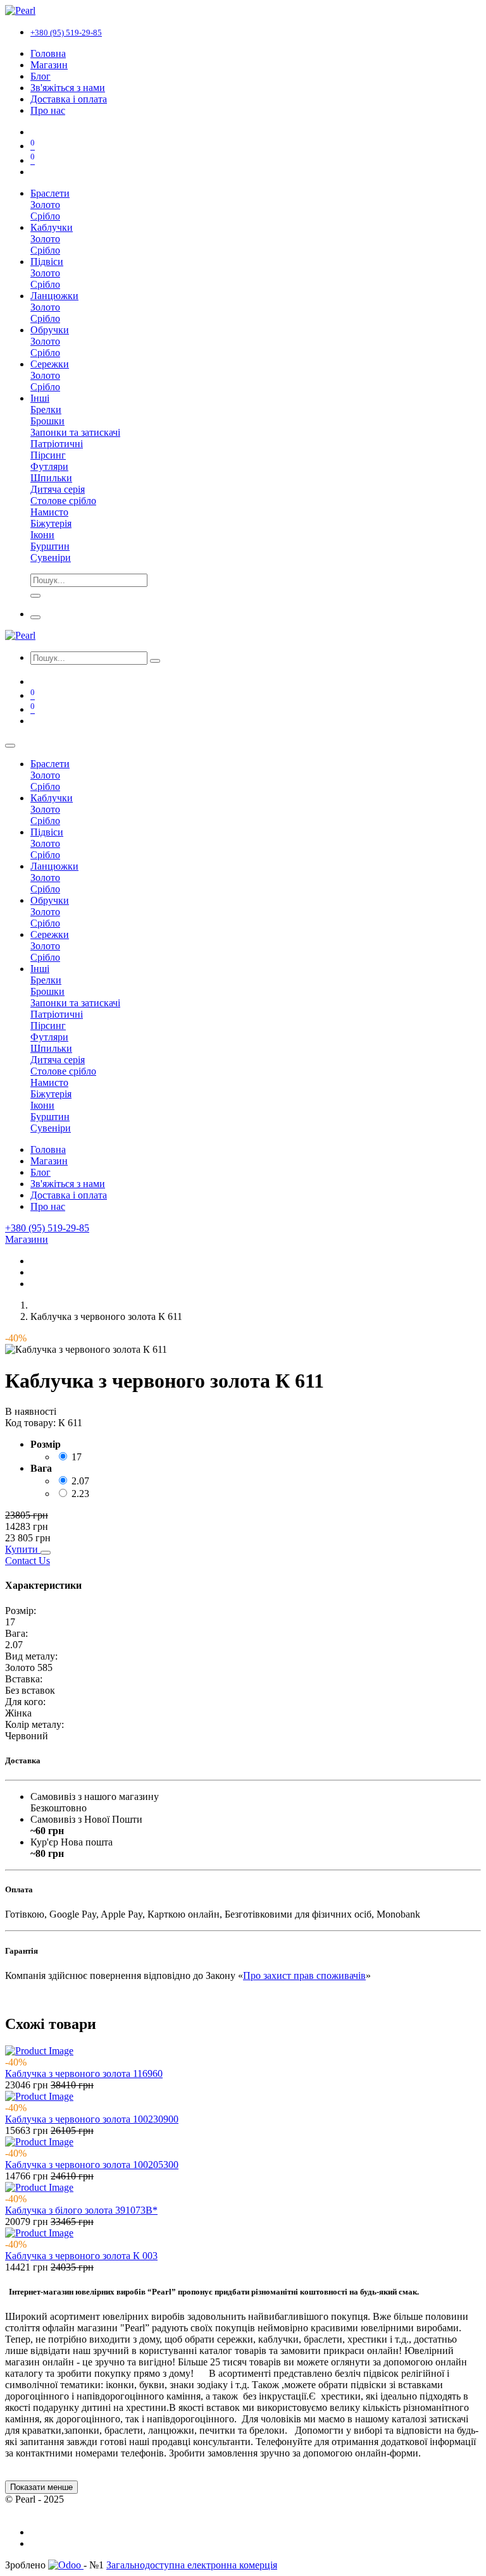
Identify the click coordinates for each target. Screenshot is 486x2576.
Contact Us (28, 1561)
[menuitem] (48, 53)
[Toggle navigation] (35, 617)
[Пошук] (155, 661)
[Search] (35, 596)
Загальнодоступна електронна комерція (192, 2565)
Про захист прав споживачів (304, 1975)
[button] (23, 1549)
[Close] (10, 746)
